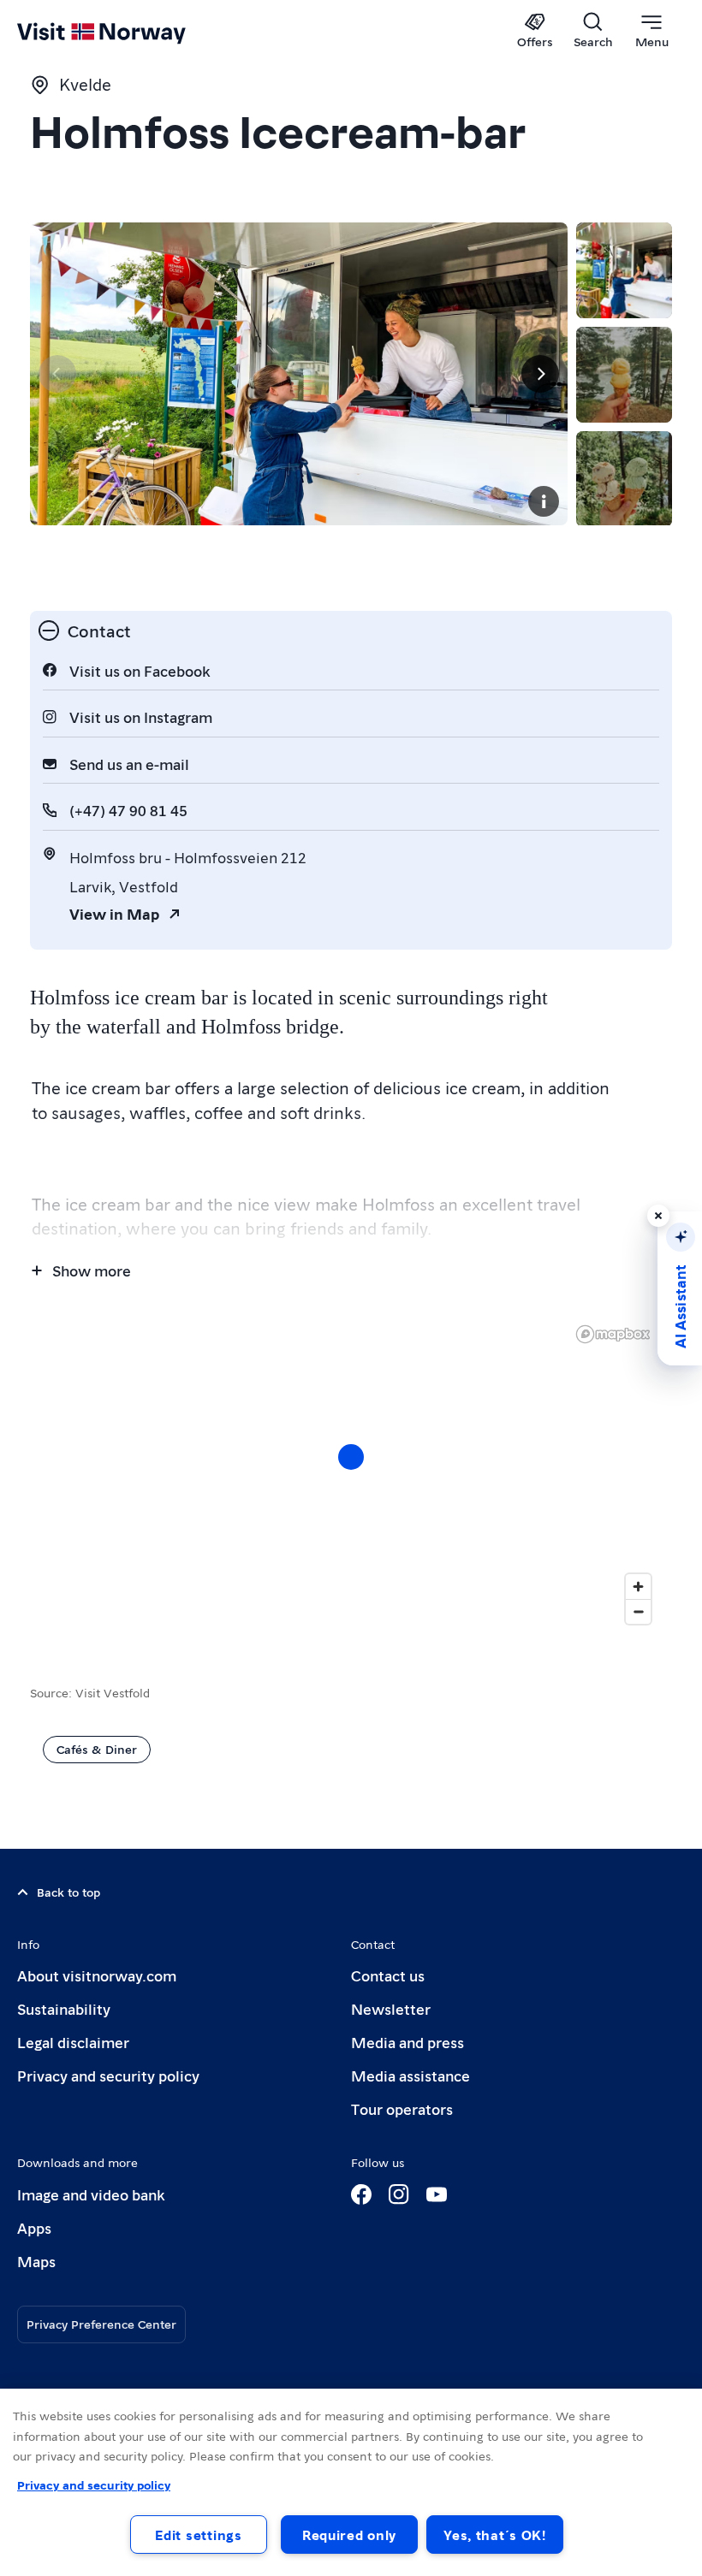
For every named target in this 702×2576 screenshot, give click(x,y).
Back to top (68, 1892)
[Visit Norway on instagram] (399, 2194)
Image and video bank (91, 2194)
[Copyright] (544, 501)
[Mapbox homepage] (613, 1334)
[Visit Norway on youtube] (437, 2194)
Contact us (388, 1975)
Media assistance (410, 2075)
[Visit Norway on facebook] (361, 2194)
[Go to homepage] (126, 32)
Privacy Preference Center (101, 2324)
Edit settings (198, 2535)
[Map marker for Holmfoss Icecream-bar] (351, 1457)
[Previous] (57, 374)
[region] (351, 2482)
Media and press (408, 2042)
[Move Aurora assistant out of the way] (658, 1216)
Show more (92, 1270)
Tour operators (402, 2108)
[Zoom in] (638, 1587)
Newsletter (391, 2008)
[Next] (540, 374)
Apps (34, 2227)
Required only (349, 2535)
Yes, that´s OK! (495, 2535)
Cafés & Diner (97, 1749)
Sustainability (64, 2008)
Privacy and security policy (108, 2075)
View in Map (114, 913)
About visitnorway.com (97, 1975)
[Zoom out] (638, 1611)
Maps (36, 2261)
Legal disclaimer (73, 2042)
